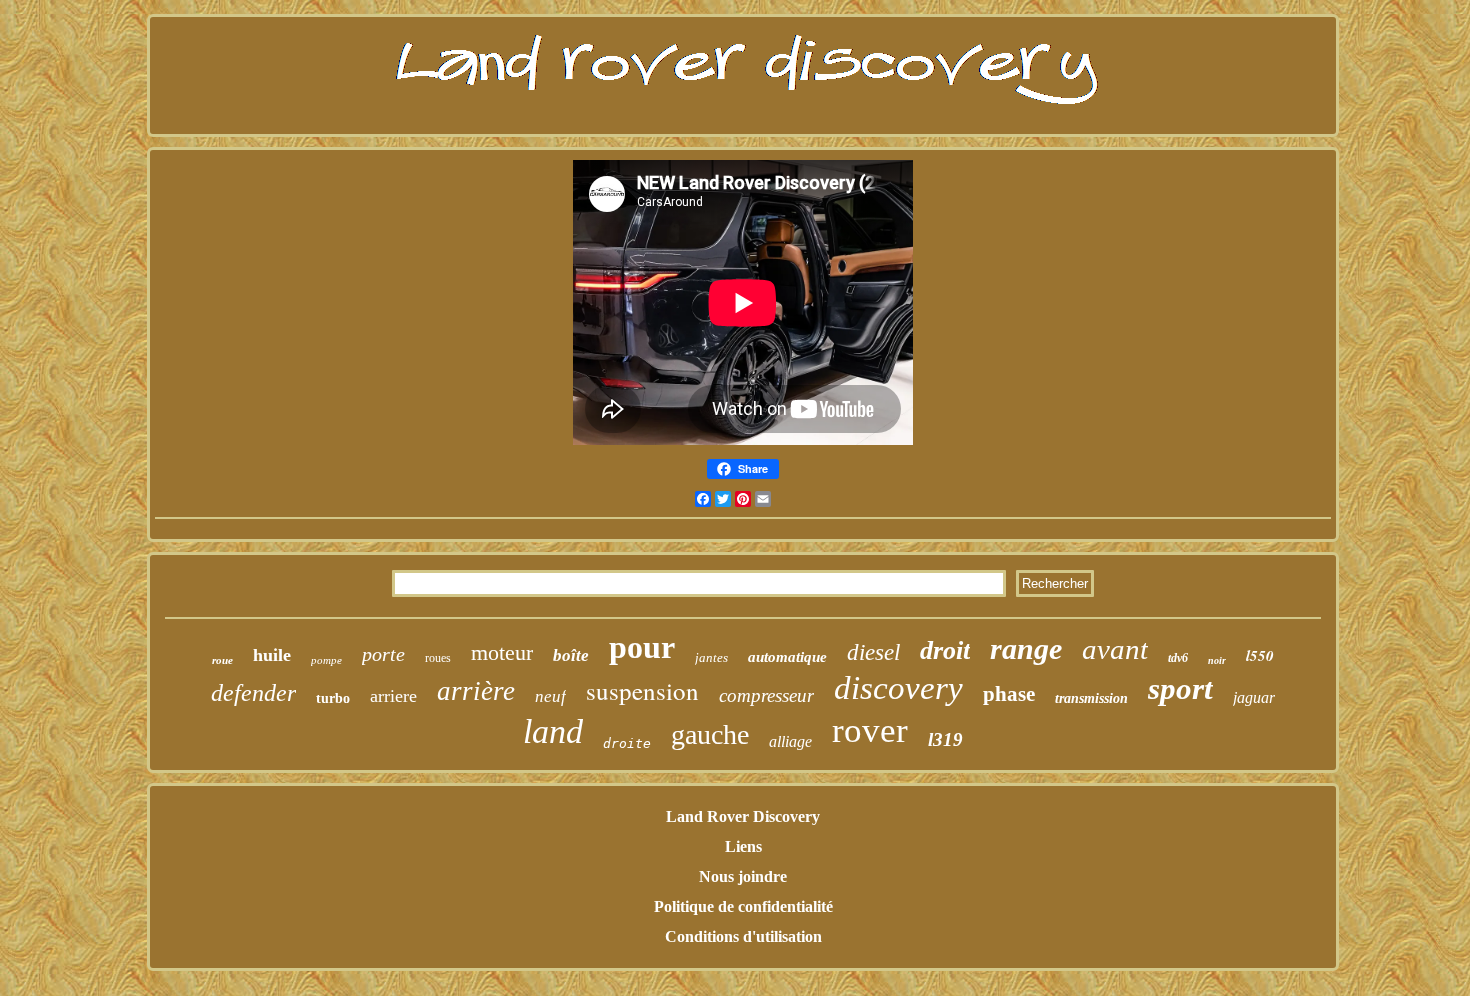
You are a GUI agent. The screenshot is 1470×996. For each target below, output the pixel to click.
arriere (393, 696)
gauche (710, 734)
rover (870, 730)
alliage (790, 741)
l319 (945, 739)
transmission (1091, 698)
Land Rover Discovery (743, 816)
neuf (550, 696)
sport (1180, 688)
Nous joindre (743, 876)
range (1026, 648)
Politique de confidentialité (743, 906)
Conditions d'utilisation (743, 936)
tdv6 (1178, 658)
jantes (711, 657)
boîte (571, 655)
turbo (333, 698)
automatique (787, 657)
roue (222, 660)
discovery (898, 688)
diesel (873, 652)
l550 (1260, 655)
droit (945, 650)
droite (627, 743)
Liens (743, 846)
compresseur (766, 695)
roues (438, 658)
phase (1009, 694)
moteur (502, 652)
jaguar (1254, 697)
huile (272, 655)
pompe (326, 660)
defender (253, 693)
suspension (642, 690)
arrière (476, 691)
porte (383, 654)
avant (1115, 649)
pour (642, 647)
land (553, 731)
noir (1217, 660)
